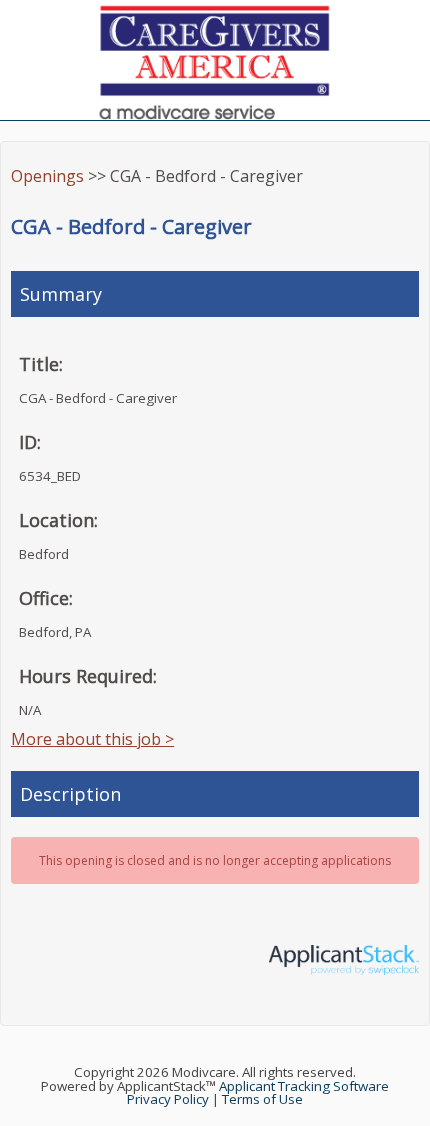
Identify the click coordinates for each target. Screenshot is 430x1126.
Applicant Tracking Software (304, 1086)
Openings (47, 176)
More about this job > (92, 739)
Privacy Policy (168, 1099)
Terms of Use (262, 1099)
